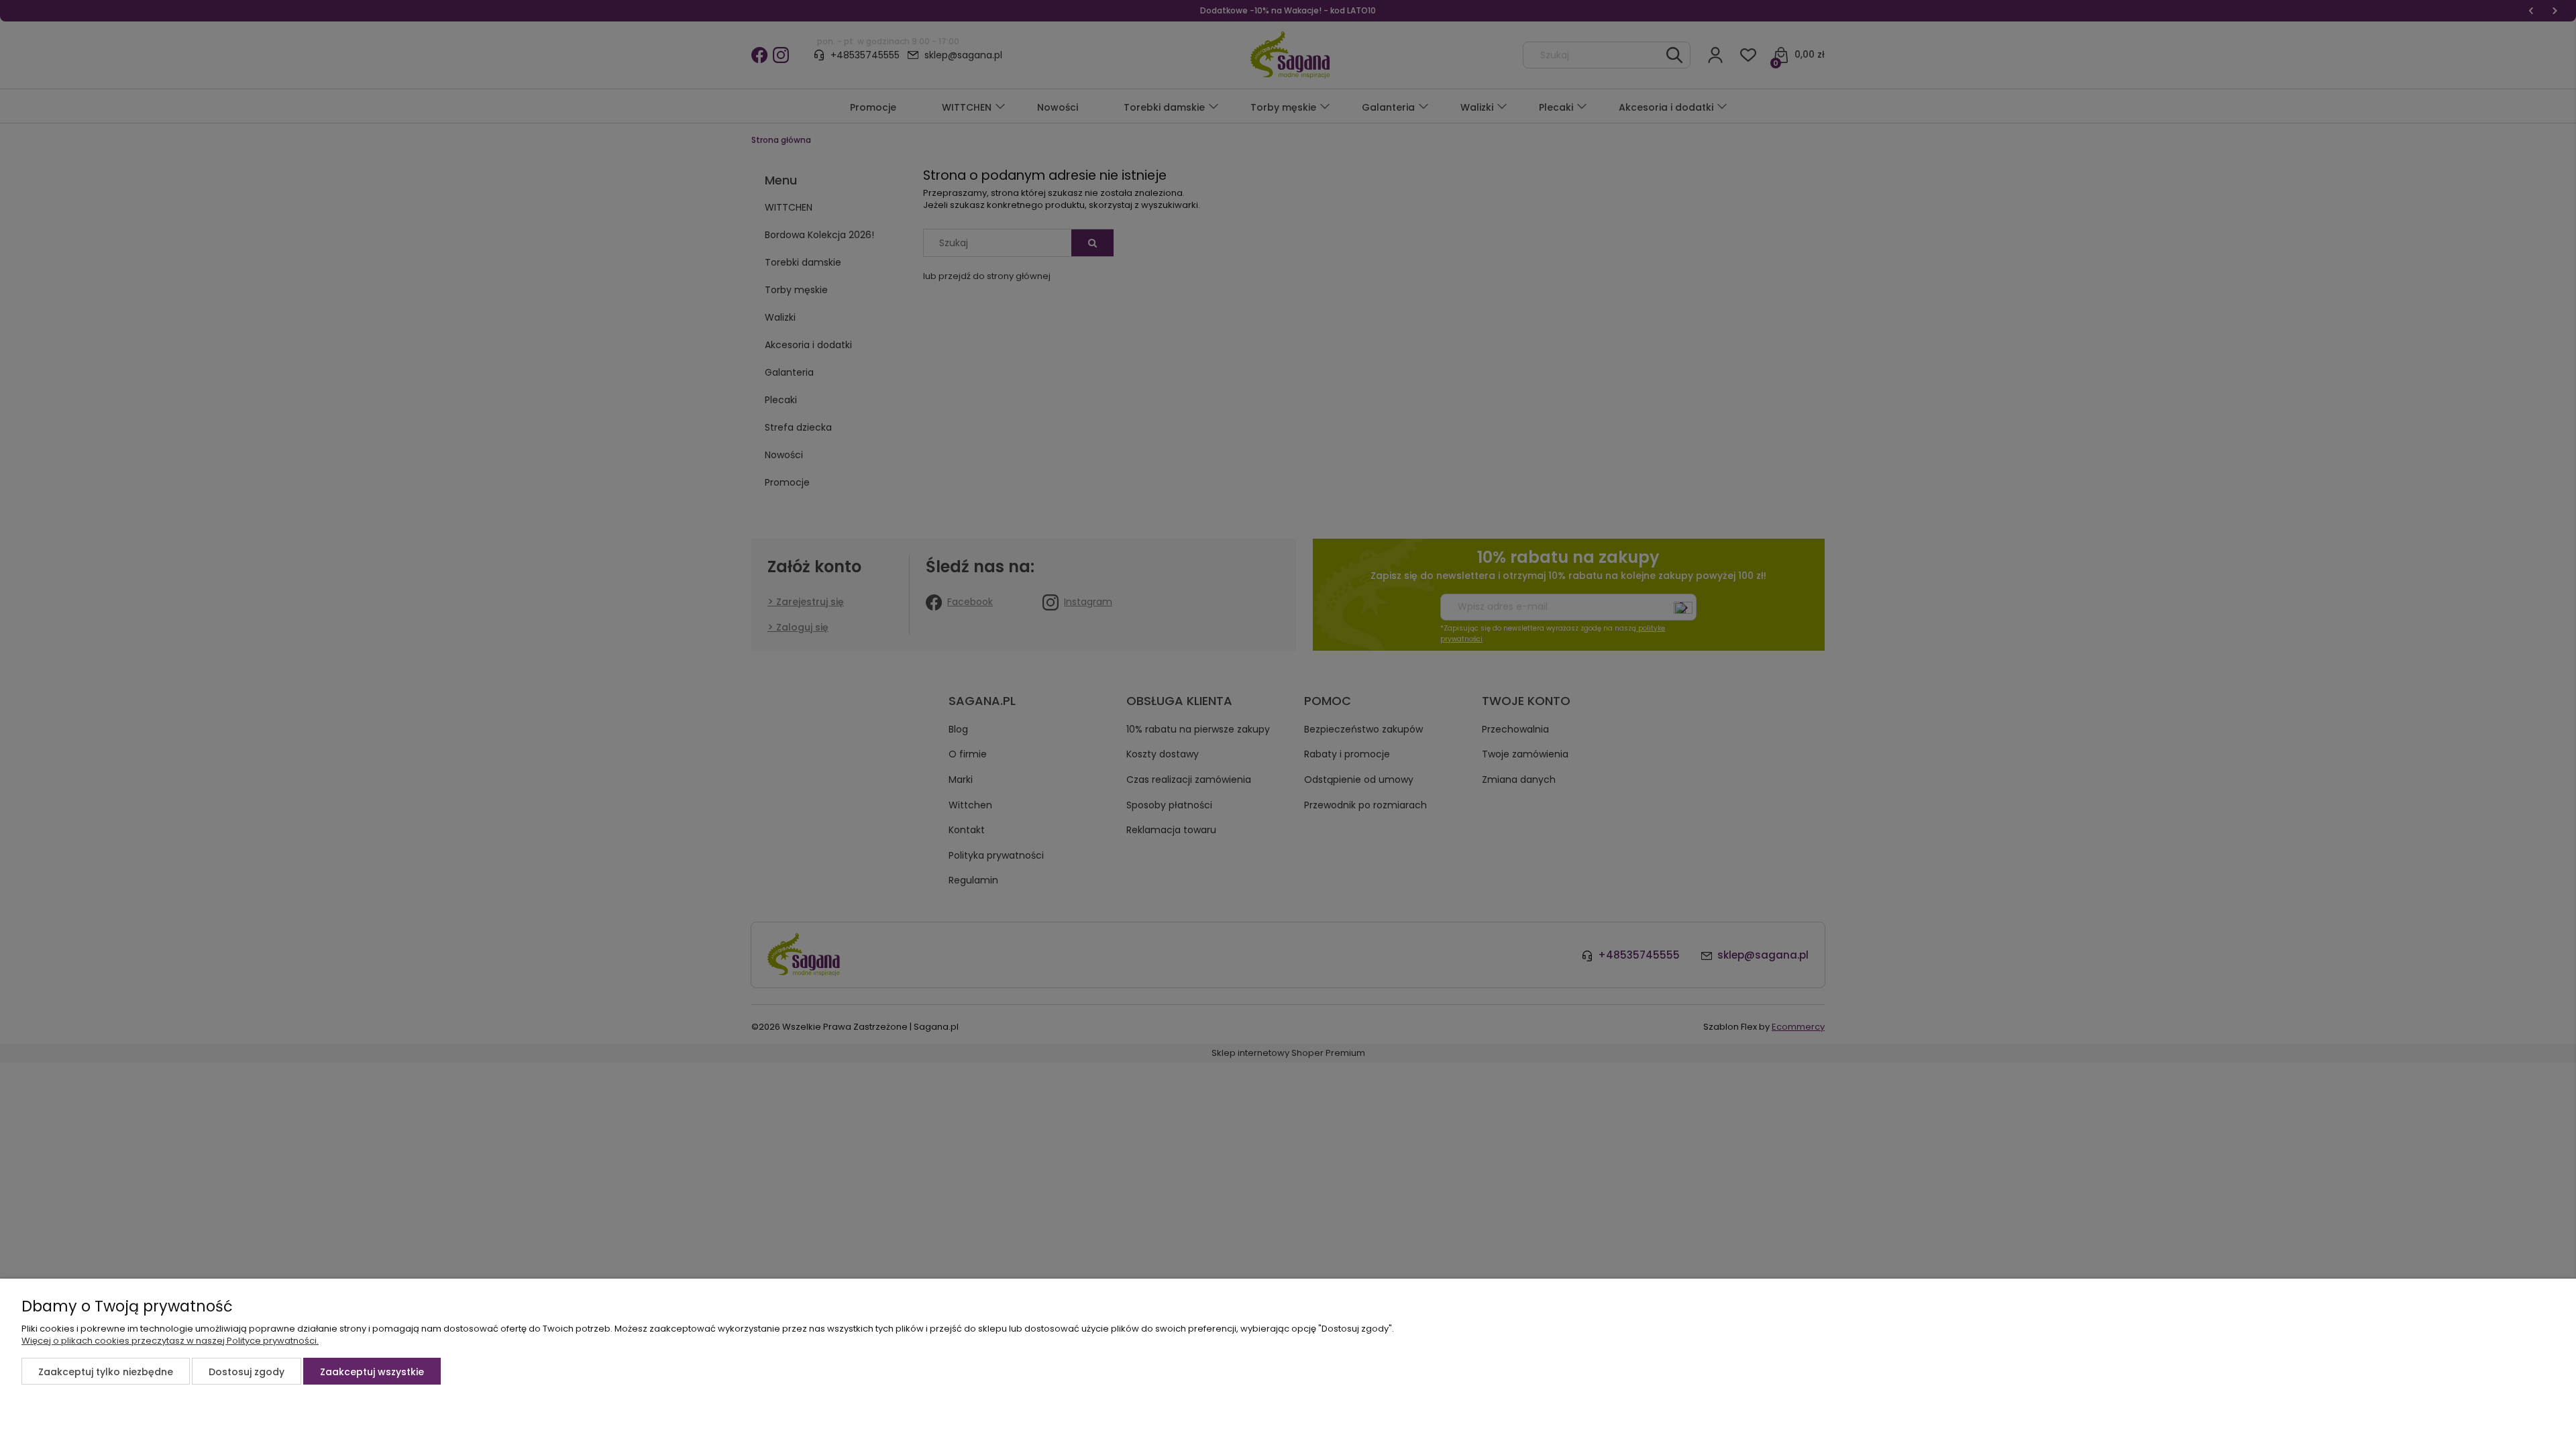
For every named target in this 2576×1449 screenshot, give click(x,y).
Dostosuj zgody (247, 1372)
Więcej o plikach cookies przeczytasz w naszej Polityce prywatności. (170, 1341)
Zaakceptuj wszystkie (372, 1372)
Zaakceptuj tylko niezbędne (106, 1372)
